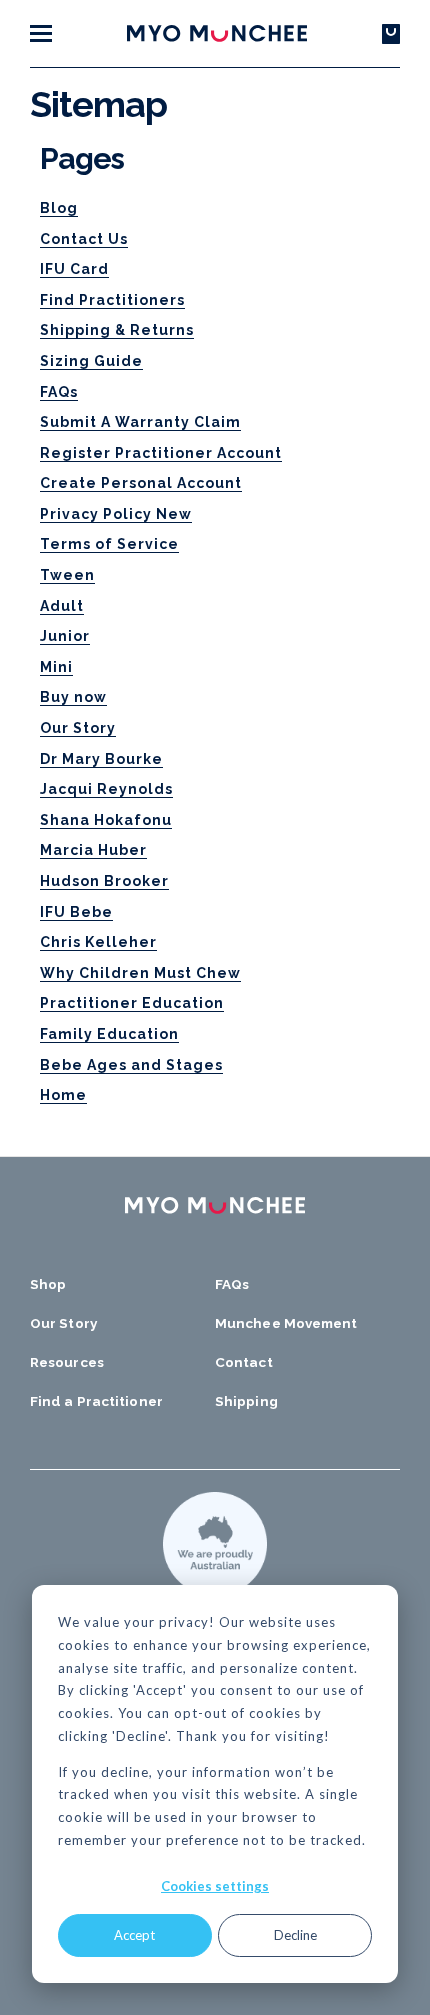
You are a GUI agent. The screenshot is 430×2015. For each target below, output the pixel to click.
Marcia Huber (93, 850)
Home (63, 1095)
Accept (134, 1935)
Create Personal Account (141, 483)
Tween (67, 575)
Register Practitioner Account (161, 453)
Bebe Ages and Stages (131, 1065)
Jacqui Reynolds (106, 789)
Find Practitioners (112, 300)
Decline (295, 1935)
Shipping (246, 1401)
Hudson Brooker (104, 881)
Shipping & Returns (117, 330)
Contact (244, 1362)
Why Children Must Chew (140, 973)
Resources (67, 1362)
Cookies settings (215, 1886)
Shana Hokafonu (106, 820)
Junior (65, 636)
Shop (48, 1284)
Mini (56, 667)
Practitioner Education (132, 1003)
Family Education (109, 1034)
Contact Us (84, 239)
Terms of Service (109, 544)
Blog (59, 208)
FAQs (59, 392)
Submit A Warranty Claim (140, 422)
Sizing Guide (91, 361)
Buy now (73, 697)
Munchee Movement (286, 1323)
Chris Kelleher (98, 942)
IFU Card (74, 269)
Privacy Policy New (116, 514)
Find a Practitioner (96, 1401)
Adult (62, 606)
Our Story (78, 728)
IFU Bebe (76, 912)
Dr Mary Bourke (101, 759)
